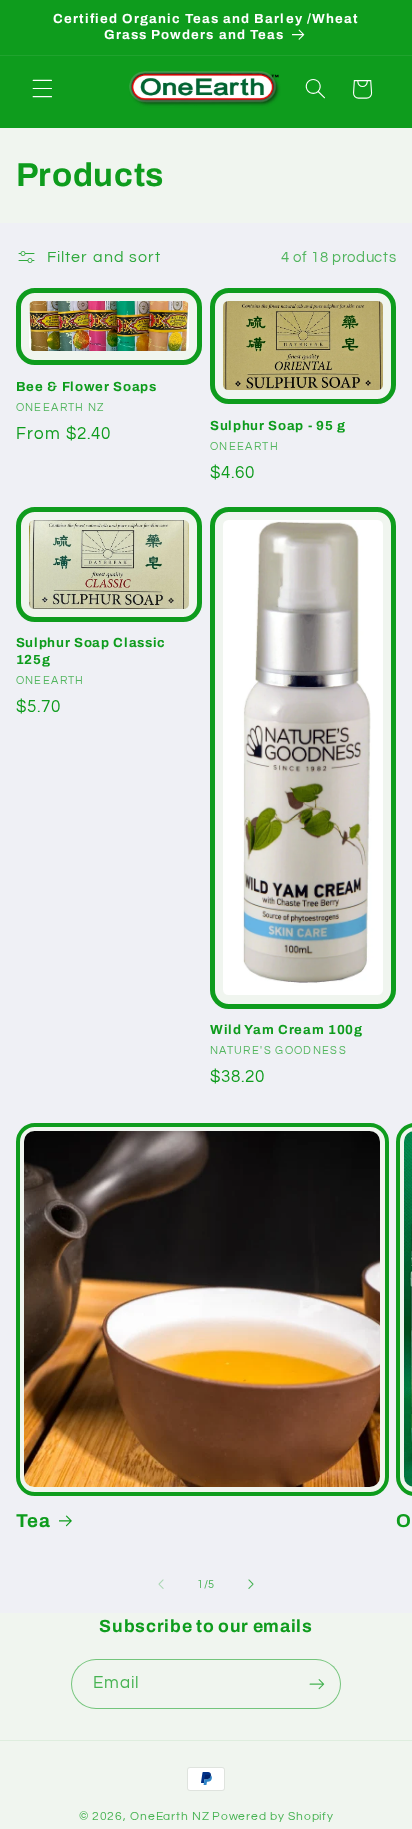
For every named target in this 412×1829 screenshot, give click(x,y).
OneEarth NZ (169, 1816)
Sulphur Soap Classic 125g (91, 651)
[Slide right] (251, 1585)
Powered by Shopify (272, 1816)
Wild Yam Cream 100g (286, 1029)
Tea (33, 1521)
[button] (42, 89)
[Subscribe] (317, 1683)
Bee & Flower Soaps (86, 386)
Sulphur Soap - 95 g (278, 425)
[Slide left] (161, 1585)
